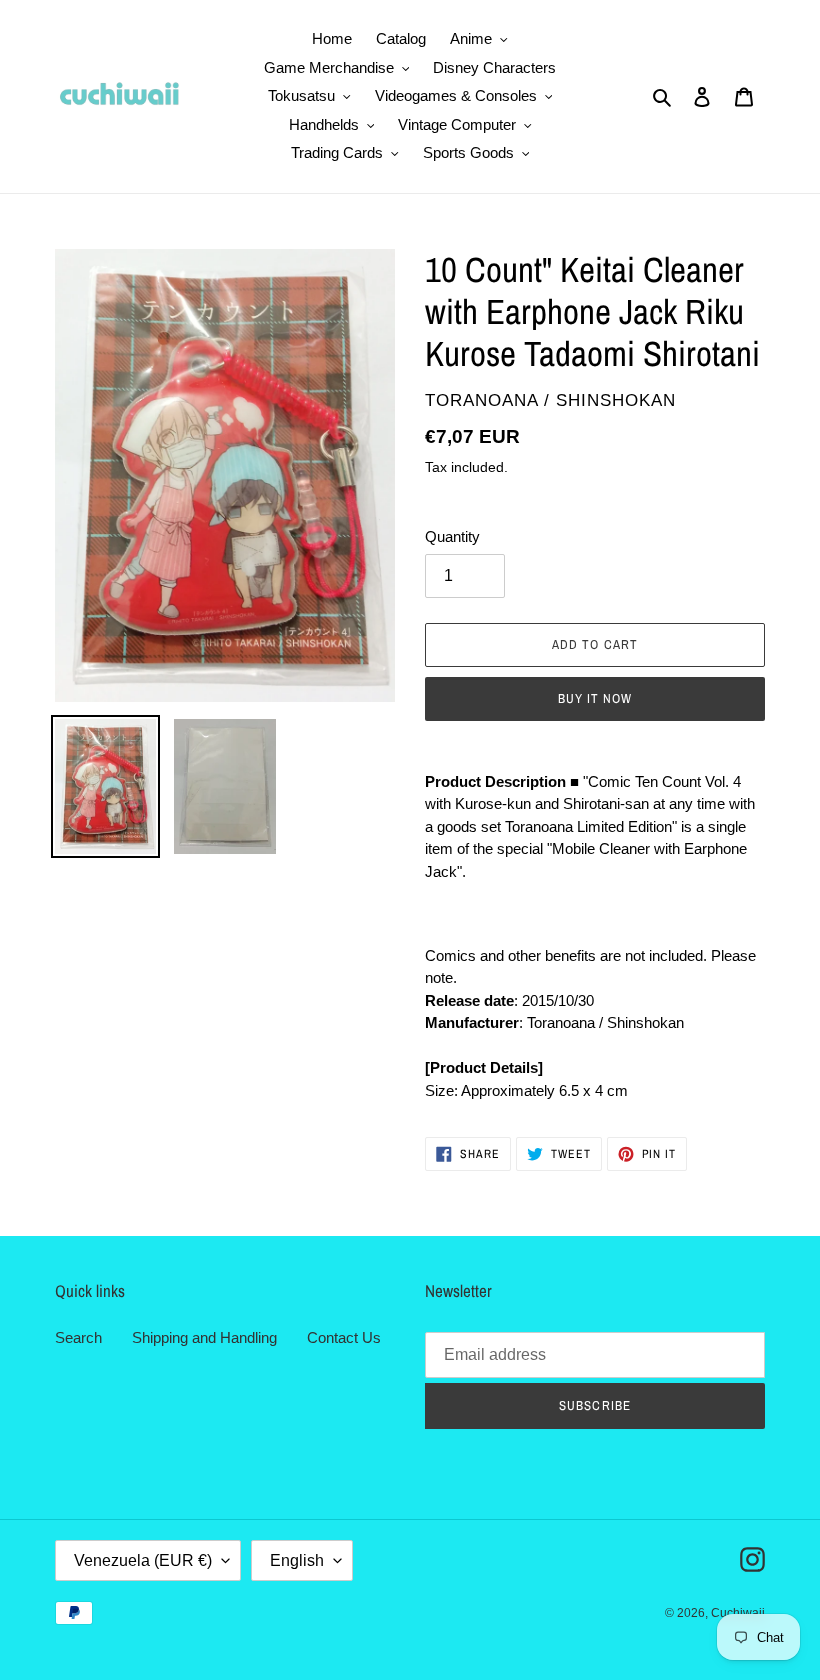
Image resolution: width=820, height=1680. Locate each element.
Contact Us (344, 1337)
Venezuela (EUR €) (143, 1560)
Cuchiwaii (738, 1613)
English (297, 1560)
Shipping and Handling (204, 1337)
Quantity (452, 536)
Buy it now (595, 698)
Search (78, 1337)
